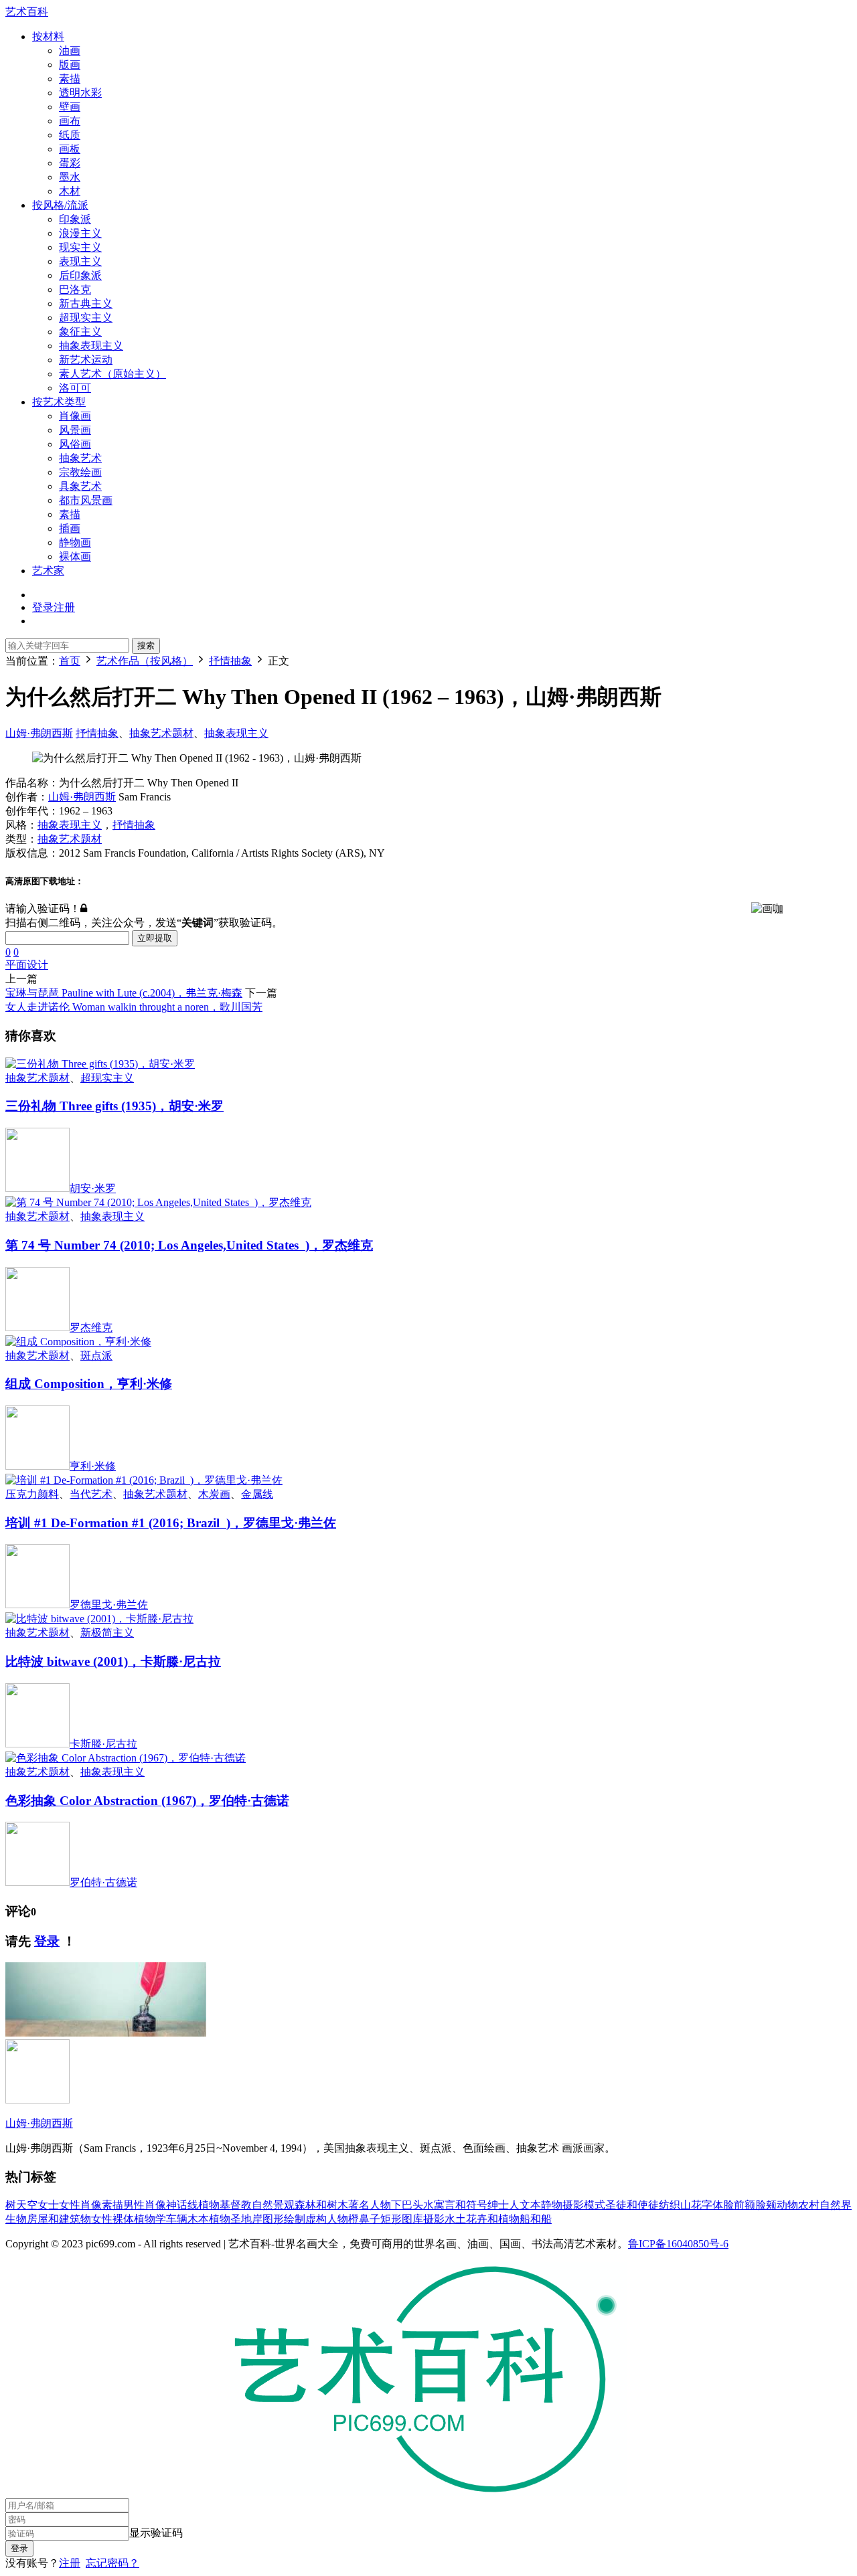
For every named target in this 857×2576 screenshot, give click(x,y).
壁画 (70, 107)
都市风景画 (86, 500)
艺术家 (48, 571)
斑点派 (96, 1356)
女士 (48, 2205)
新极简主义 (107, 1633)
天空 (27, 2205)
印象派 (75, 219)
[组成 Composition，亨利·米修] (78, 1342)
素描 (70, 79)
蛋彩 (70, 163)
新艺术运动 (86, 360)
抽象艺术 (80, 458)
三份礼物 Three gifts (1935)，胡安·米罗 (114, 1106)
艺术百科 (27, 12)
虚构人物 (327, 2219)
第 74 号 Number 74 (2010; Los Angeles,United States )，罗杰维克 (189, 1245)
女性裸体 (112, 2219)
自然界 (836, 2205)
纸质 (70, 135)
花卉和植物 (493, 2219)
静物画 (75, 542)
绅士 (498, 2205)
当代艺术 (91, 1494)
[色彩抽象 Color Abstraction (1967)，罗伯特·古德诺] (126, 1758)
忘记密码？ (112, 2563)
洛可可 (75, 388)
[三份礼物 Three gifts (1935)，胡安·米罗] (100, 1064)
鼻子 (370, 2219)
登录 (47, 1941)
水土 (455, 2219)
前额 (745, 2205)
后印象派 (80, 275)
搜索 (146, 646)
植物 (209, 2205)
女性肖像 (80, 2205)
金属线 (257, 1494)
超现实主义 (86, 318)
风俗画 (75, 444)
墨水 (70, 177)
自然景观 (273, 2205)
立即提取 (155, 938)
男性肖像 (145, 2205)
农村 (809, 2205)
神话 (177, 2205)
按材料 (48, 36)
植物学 (150, 2219)
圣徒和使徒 (632, 2205)
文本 (530, 2205)
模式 (595, 2205)
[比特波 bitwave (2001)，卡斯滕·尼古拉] (99, 1619)
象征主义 (80, 332)
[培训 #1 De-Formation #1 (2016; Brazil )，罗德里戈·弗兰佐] (144, 1480)
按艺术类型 (59, 402)
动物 (787, 2205)
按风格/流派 (60, 205)
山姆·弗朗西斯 (39, 733)
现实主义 (80, 247)
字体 (712, 2205)
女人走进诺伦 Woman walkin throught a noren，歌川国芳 (134, 1007)
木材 (70, 191)
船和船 (536, 2219)
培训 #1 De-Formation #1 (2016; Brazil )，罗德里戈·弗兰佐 (171, 1523)
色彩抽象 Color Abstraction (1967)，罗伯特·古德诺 (147, 1801)
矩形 (391, 2219)
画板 (70, 149)
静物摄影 (562, 2205)
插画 (70, 528)
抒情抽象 (97, 733)
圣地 (241, 2219)
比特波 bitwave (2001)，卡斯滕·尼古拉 (113, 1661)
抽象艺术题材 (161, 733)
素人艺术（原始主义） (112, 374)
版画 (70, 65)
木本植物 (209, 2219)
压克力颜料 (32, 1494)
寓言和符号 (461, 2205)
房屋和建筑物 (59, 2219)
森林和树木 (321, 2205)
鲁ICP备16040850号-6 (678, 2244)
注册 (70, 2563)
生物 (16, 2219)
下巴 (402, 2205)
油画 (70, 51)
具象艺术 (80, 486)
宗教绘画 (80, 472)
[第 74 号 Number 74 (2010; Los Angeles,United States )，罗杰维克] (158, 1202)
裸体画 (75, 556)
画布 (70, 121)
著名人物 (370, 2205)
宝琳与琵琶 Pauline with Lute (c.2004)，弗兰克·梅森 (124, 993)
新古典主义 (86, 304)
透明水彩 (80, 93)
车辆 (177, 2219)
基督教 (236, 2205)
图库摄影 (423, 2219)
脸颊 (766, 2205)
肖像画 (75, 416)
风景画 (75, 430)
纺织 (670, 2205)
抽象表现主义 (91, 346)
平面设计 (27, 965)
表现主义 (80, 261)
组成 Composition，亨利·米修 (89, 1384)
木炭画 (214, 1494)
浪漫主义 (80, 233)
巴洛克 (75, 289)
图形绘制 (284, 2219)
